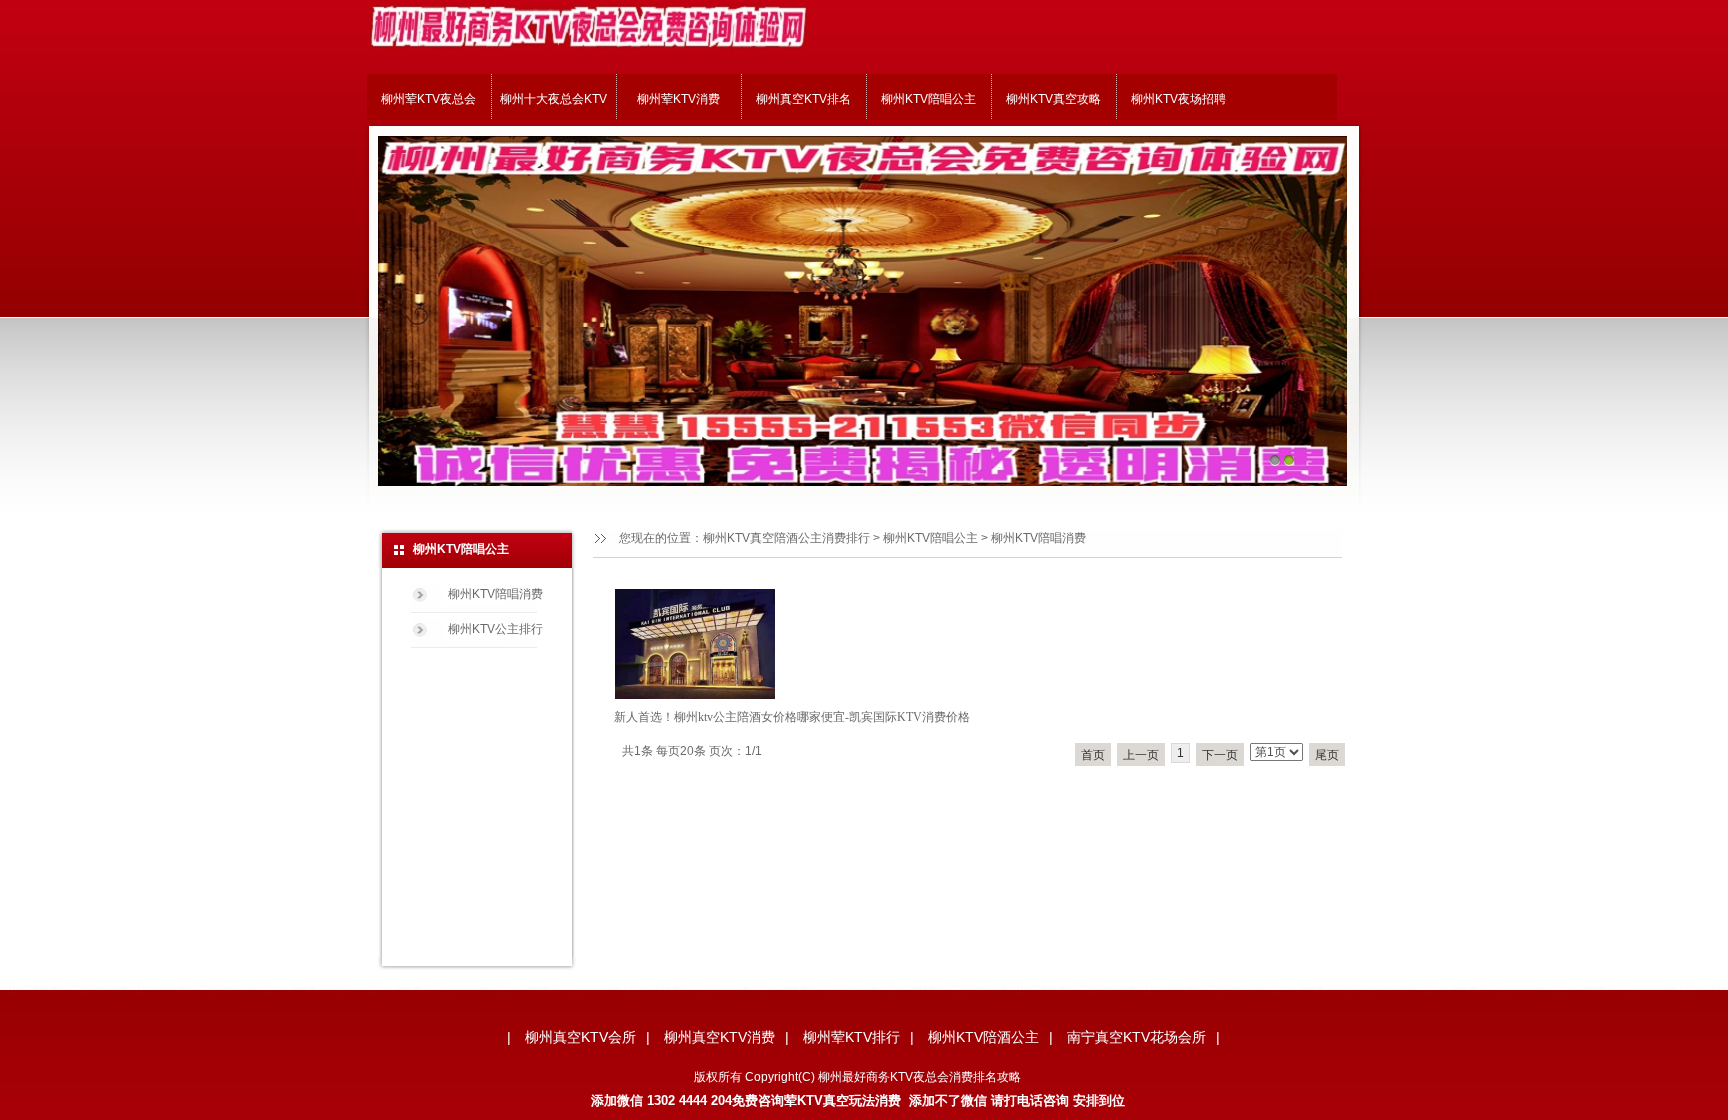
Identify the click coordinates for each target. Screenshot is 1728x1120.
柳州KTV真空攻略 (1053, 99)
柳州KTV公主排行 (495, 629)
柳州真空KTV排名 (803, 99)
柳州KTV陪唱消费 (1038, 538)
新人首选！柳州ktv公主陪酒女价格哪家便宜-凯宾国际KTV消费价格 (792, 717)
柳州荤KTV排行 (851, 1037)
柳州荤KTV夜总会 (428, 99)
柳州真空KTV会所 (580, 1037)
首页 (1093, 755)
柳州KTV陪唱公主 (928, 99)
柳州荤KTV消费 (678, 99)
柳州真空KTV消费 (719, 1037)
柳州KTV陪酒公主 (983, 1037)
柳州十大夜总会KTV (553, 99)
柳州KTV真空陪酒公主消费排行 (786, 538)
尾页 (1327, 755)
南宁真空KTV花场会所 (1136, 1037)
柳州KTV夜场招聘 (1178, 99)
